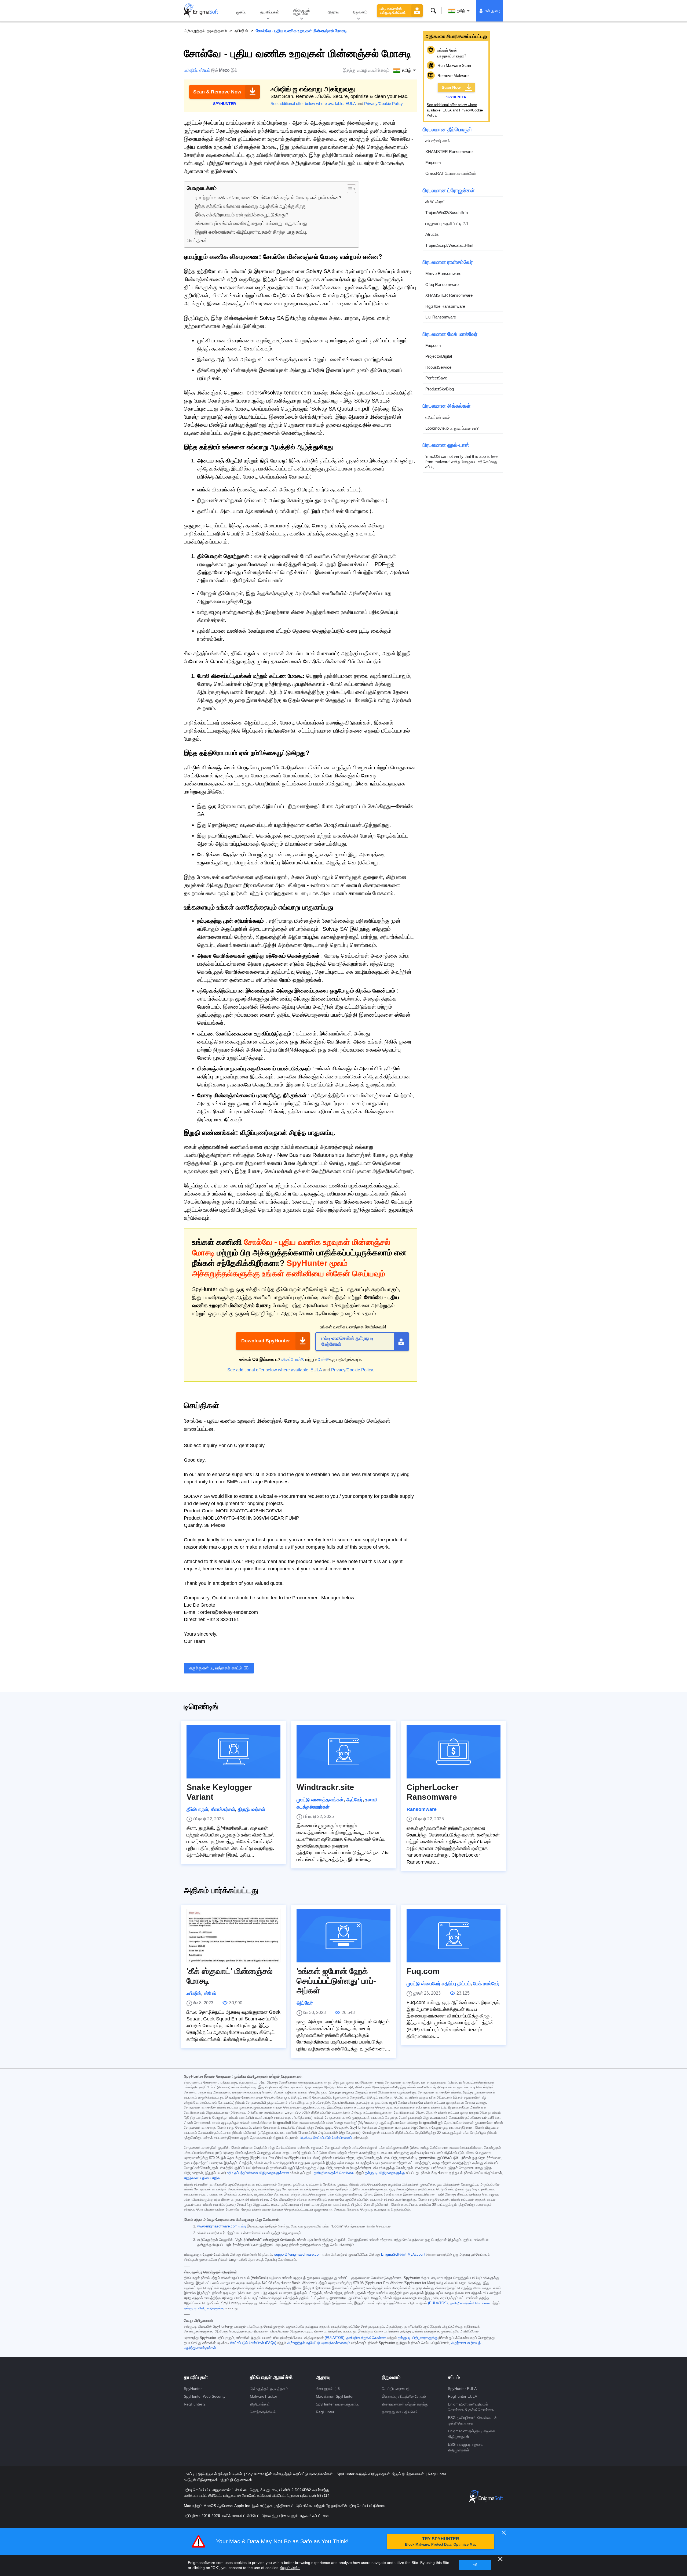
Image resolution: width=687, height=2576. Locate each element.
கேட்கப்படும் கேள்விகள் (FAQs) (253, 2343)
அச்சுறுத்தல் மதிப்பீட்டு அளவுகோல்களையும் (319, 2343)
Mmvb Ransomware (443, 273)
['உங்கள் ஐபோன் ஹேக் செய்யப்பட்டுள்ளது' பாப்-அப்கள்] (343, 1936)
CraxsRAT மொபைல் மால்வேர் (451, 173)
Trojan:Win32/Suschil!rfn (447, 213)
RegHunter (325, 2412)
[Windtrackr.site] (343, 1752)
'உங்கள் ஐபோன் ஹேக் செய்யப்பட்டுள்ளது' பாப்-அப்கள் (336, 1981)
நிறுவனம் (360, 12)
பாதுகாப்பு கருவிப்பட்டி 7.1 (447, 224)
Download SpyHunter (266, 1341)
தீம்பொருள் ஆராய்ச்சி (301, 12)
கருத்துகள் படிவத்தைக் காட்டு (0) (219, 1668)
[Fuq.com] (454, 1936)
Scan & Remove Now (217, 92)
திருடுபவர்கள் (251, 1809)
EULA (350, 104)
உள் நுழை (493, 11)
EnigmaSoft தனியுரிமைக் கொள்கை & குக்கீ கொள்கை (471, 2407)
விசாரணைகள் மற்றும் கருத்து (405, 2404)
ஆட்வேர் (354, 1800)
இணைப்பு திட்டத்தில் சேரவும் (404, 2396)
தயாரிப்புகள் (270, 12)
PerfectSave (436, 378)
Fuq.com (433, 163)
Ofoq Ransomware (442, 285)
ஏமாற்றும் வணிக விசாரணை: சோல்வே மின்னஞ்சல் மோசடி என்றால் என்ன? (268, 198)
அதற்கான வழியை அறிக (202, 2178)
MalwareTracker (264, 2396)
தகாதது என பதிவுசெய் (400, 2412)
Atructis (432, 234)
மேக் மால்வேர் (486, 1984)
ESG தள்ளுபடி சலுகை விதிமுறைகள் (466, 2447)
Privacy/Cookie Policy (383, 104)
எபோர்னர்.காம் (438, 141)
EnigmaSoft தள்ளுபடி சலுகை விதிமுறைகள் (472, 2434)
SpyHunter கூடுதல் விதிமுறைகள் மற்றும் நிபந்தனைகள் (381, 2474)
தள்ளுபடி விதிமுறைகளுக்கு (385, 2173)
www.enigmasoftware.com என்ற (222, 2226)
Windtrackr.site (325, 1787)
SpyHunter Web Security (205, 2396)
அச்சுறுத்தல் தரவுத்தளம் (205, 31)
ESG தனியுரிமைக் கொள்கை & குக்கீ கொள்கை (472, 2420)
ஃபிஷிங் (241, 31)
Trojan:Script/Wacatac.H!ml (449, 245)
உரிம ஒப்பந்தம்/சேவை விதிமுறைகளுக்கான (258, 2173)
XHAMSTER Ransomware (449, 152)
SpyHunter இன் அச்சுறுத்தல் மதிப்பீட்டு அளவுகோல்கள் (290, 2474)
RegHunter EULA (463, 2396)
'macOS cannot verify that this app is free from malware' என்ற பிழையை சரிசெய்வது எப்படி (461, 462)
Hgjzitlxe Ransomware (445, 306)
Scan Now (451, 87)
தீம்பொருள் (197, 1809)
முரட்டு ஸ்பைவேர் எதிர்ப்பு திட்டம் (438, 1984)
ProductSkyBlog (440, 389)
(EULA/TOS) (438, 2303)
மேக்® (323, 1359)
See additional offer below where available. (307, 104)
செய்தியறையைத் (396, 2389)
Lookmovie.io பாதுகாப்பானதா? (452, 428)
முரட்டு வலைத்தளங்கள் (320, 1800)
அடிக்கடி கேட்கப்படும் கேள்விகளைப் (326, 2138)
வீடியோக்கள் (260, 2404)
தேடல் (433, 11)
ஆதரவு (333, 12)
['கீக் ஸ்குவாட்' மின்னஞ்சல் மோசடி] (233, 1936)
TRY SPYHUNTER (441, 2541)
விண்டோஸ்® (293, 1359)
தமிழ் (461, 11)
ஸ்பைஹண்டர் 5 (328, 2389)
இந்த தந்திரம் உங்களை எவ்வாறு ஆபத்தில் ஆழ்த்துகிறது (251, 206)
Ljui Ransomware (441, 317)
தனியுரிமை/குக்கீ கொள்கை (334, 2173)
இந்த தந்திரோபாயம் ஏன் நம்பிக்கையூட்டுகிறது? (242, 215)
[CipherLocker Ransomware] (454, 1752)
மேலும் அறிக (290, 2568)
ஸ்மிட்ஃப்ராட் (435, 202)
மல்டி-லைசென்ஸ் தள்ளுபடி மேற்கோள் (393, 11)
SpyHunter (193, 2389)
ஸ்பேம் (205, 70)
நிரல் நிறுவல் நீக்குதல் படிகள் (220, 2474)
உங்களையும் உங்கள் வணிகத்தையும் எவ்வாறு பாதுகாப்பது (251, 223)
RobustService (438, 367)
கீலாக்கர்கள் (223, 1809)
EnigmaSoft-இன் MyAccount (403, 2255)
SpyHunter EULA (462, 2389)
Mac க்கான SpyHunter (335, 2396)
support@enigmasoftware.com (298, 2255)
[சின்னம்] (201, 11)
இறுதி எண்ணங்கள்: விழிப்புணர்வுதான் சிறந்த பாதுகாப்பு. (251, 232)
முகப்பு (241, 12)
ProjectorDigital (439, 356)
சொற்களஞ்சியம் (263, 2412)
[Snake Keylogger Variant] (233, 1752)
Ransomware (422, 1809)
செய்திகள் (197, 241)
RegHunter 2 (195, 2404)
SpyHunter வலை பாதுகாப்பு (338, 2404)
